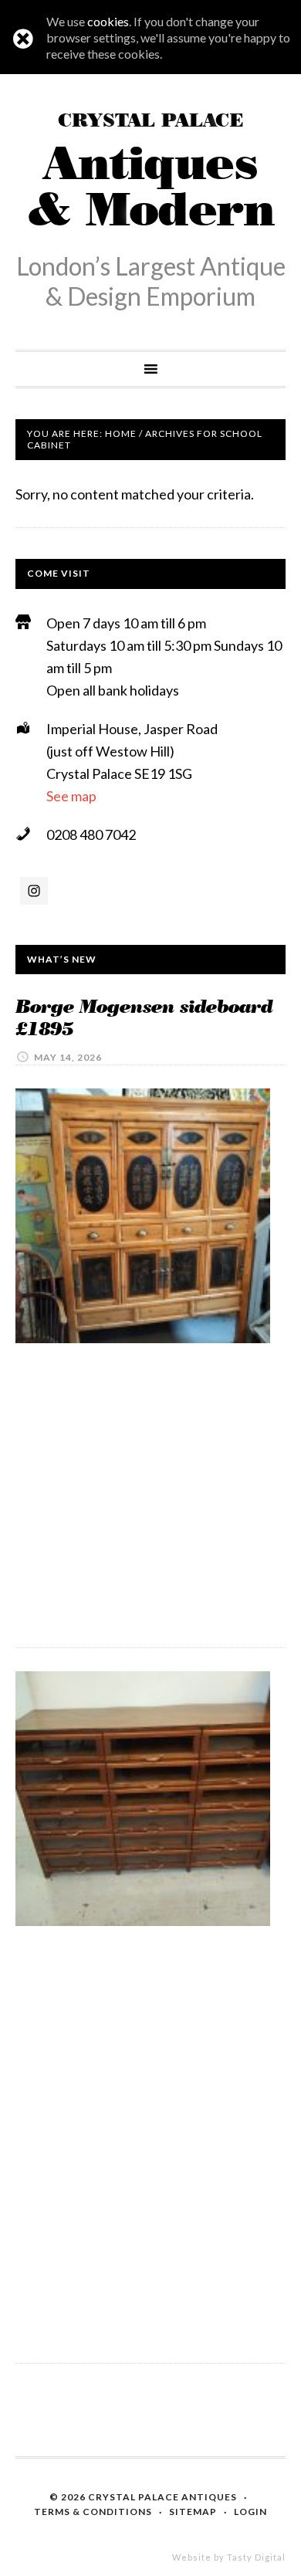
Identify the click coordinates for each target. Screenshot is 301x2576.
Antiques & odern (151, 174)
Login (250, 2512)
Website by (229, 2557)
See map (71, 796)
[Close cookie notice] (23, 39)
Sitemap (193, 2512)
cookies (108, 21)
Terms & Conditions (93, 2512)
